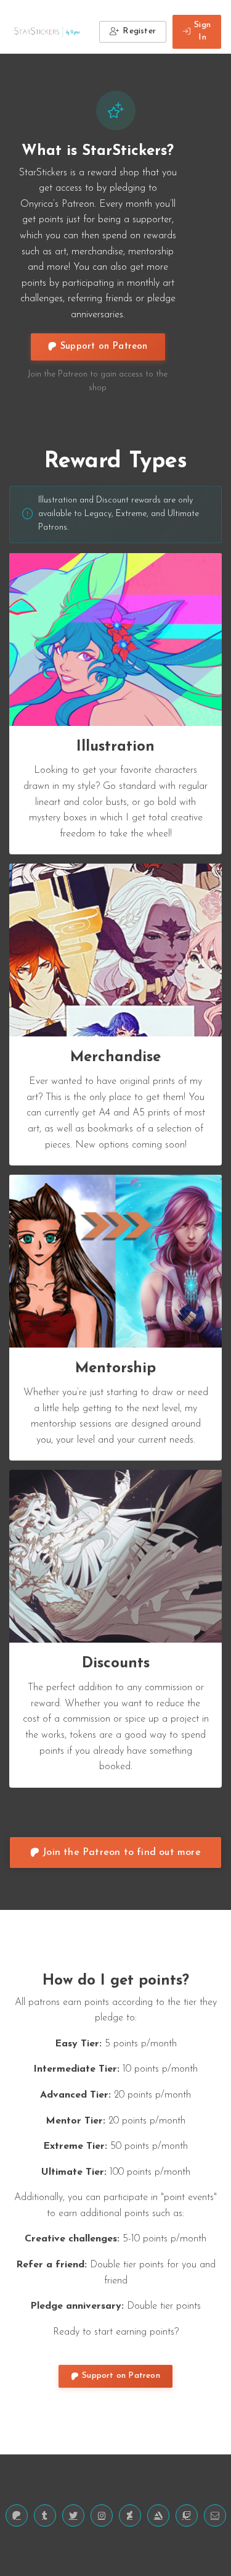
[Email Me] (215, 2516)
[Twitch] (187, 2516)
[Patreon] (17, 2516)
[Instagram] (102, 2516)
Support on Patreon (104, 347)
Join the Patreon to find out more (122, 1853)
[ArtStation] (158, 2516)
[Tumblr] (45, 2516)
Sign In (202, 31)
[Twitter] (73, 2516)
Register (139, 31)
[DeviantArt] (130, 2516)
